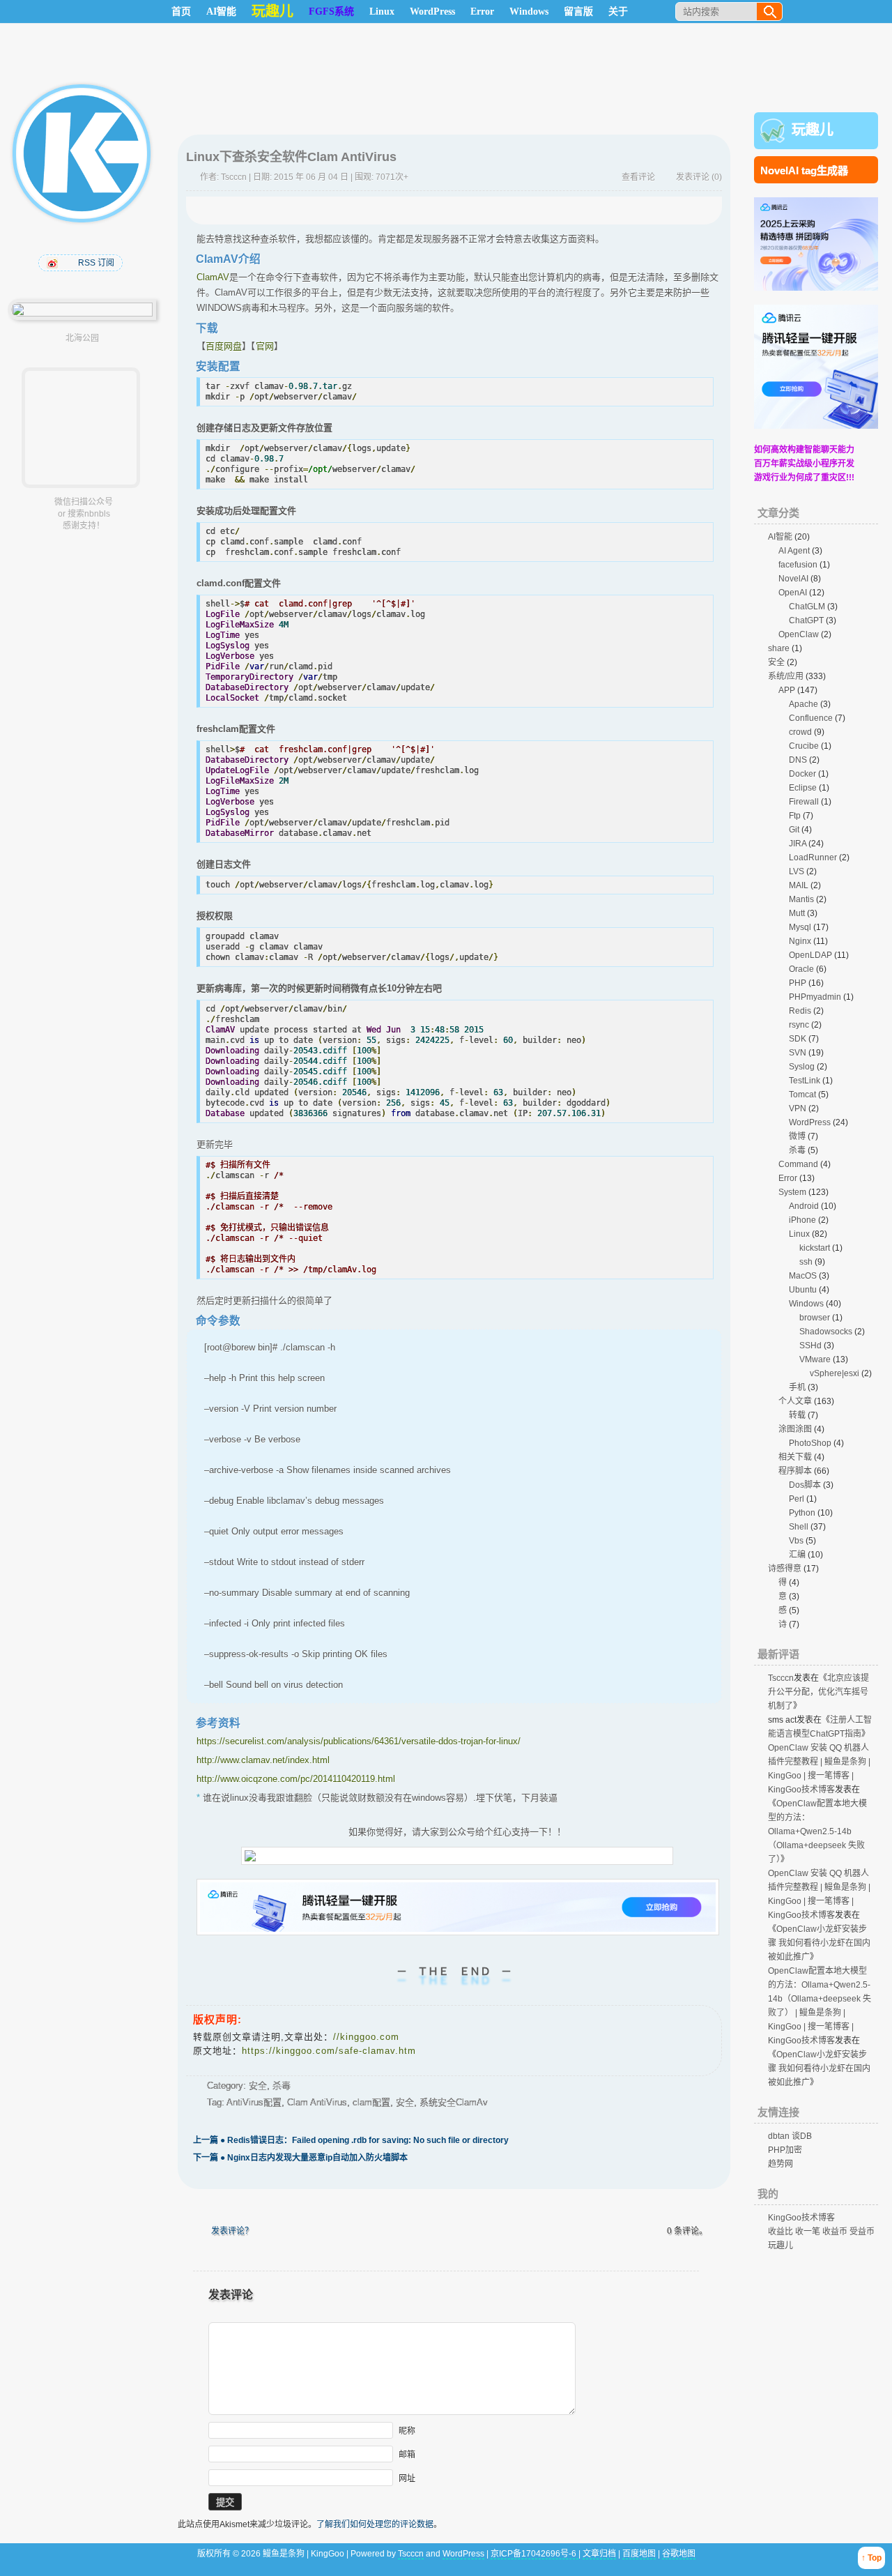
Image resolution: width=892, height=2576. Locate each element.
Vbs (796, 1541)
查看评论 (638, 177)
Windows (529, 12)
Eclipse (803, 788)
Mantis (801, 899)
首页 (181, 12)
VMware (815, 1359)
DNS (798, 760)
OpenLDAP (810, 955)
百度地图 (639, 2554)
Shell (799, 1527)
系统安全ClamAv (454, 2102)
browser (815, 1318)
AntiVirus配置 (254, 2102)
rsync (799, 1025)
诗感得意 (785, 1569)
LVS (797, 871)
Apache (803, 704)
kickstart (815, 1248)
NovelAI (793, 579)
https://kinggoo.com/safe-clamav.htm (329, 2051)
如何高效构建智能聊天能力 (804, 450)
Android (804, 1206)
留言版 (578, 12)
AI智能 (221, 12)
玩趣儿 (813, 130)
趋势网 (780, 2164)
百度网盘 (224, 346)
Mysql (800, 927)
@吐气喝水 (54, 263)
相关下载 (795, 1457)
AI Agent (794, 551)
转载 (797, 1415)
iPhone (802, 1220)
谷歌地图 (679, 2554)
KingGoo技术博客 (801, 2218)
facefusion (798, 565)
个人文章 (795, 1401)
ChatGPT (806, 620)
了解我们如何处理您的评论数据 (375, 2524)
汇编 (797, 1555)
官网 (265, 346)
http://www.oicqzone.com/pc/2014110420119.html (296, 1779)
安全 (258, 2086)
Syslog (802, 1067)
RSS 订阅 (96, 263)
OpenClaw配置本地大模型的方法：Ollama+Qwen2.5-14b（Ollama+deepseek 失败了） (817, 1831)
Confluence (811, 718)
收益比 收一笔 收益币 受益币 (821, 2232)
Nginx (800, 941)
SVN (798, 1053)
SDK (798, 1039)
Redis (800, 1011)
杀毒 (282, 2086)
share (779, 648)
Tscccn (234, 177)
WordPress (432, 12)
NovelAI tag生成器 (804, 170)
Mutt (797, 913)
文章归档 (599, 2554)
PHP (798, 983)
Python (802, 1513)
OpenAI (793, 593)
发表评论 (693, 177)
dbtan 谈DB (790, 2136)
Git (794, 830)
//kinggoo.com (366, 2037)
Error (482, 12)
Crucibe (804, 746)
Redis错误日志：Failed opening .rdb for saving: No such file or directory (351, 2140)
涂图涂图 (795, 1429)
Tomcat (802, 1095)
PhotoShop (810, 1443)
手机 (797, 1387)
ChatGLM (807, 607)
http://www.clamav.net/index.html (263, 1760)
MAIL (799, 885)
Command (798, 1164)
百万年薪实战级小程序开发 (804, 464)
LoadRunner (813, 858)
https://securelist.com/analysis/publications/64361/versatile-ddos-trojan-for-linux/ (359, 1741)
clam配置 (371, 2102)
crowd (800, 732)
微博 (797, 1136)
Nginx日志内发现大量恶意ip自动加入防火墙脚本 (300, 2158)
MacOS (803, 1276)
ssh (806, 1262)
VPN (798, 1108)
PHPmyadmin (815, 997)
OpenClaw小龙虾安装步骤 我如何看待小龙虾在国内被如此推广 (819, 1943)
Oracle (801, 969)
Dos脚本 (805, 1485)
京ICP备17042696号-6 (535, 2554)
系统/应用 (786, 676)
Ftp (795, 816)
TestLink (805, 1081)
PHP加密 (785, 2150)
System (792, 1192)
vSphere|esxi (835, 1373)
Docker (802, 774)
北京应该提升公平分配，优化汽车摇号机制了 (818, 1692)
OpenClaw (799, 634)
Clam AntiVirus (317, 2102)
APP (787, 690)
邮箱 (407, 2455)
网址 (407, 2478)
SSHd (810, 1346)
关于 (618, 12)
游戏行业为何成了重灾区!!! (804, 478)
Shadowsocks (826, 1332)
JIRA (798, 844)
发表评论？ (232, 2231)
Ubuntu (803, 1290)
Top (875, 2558)
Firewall (804, 802)
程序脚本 (795, 1471)
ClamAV (213, 277)
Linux (382, 12)
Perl (797, 1499)
